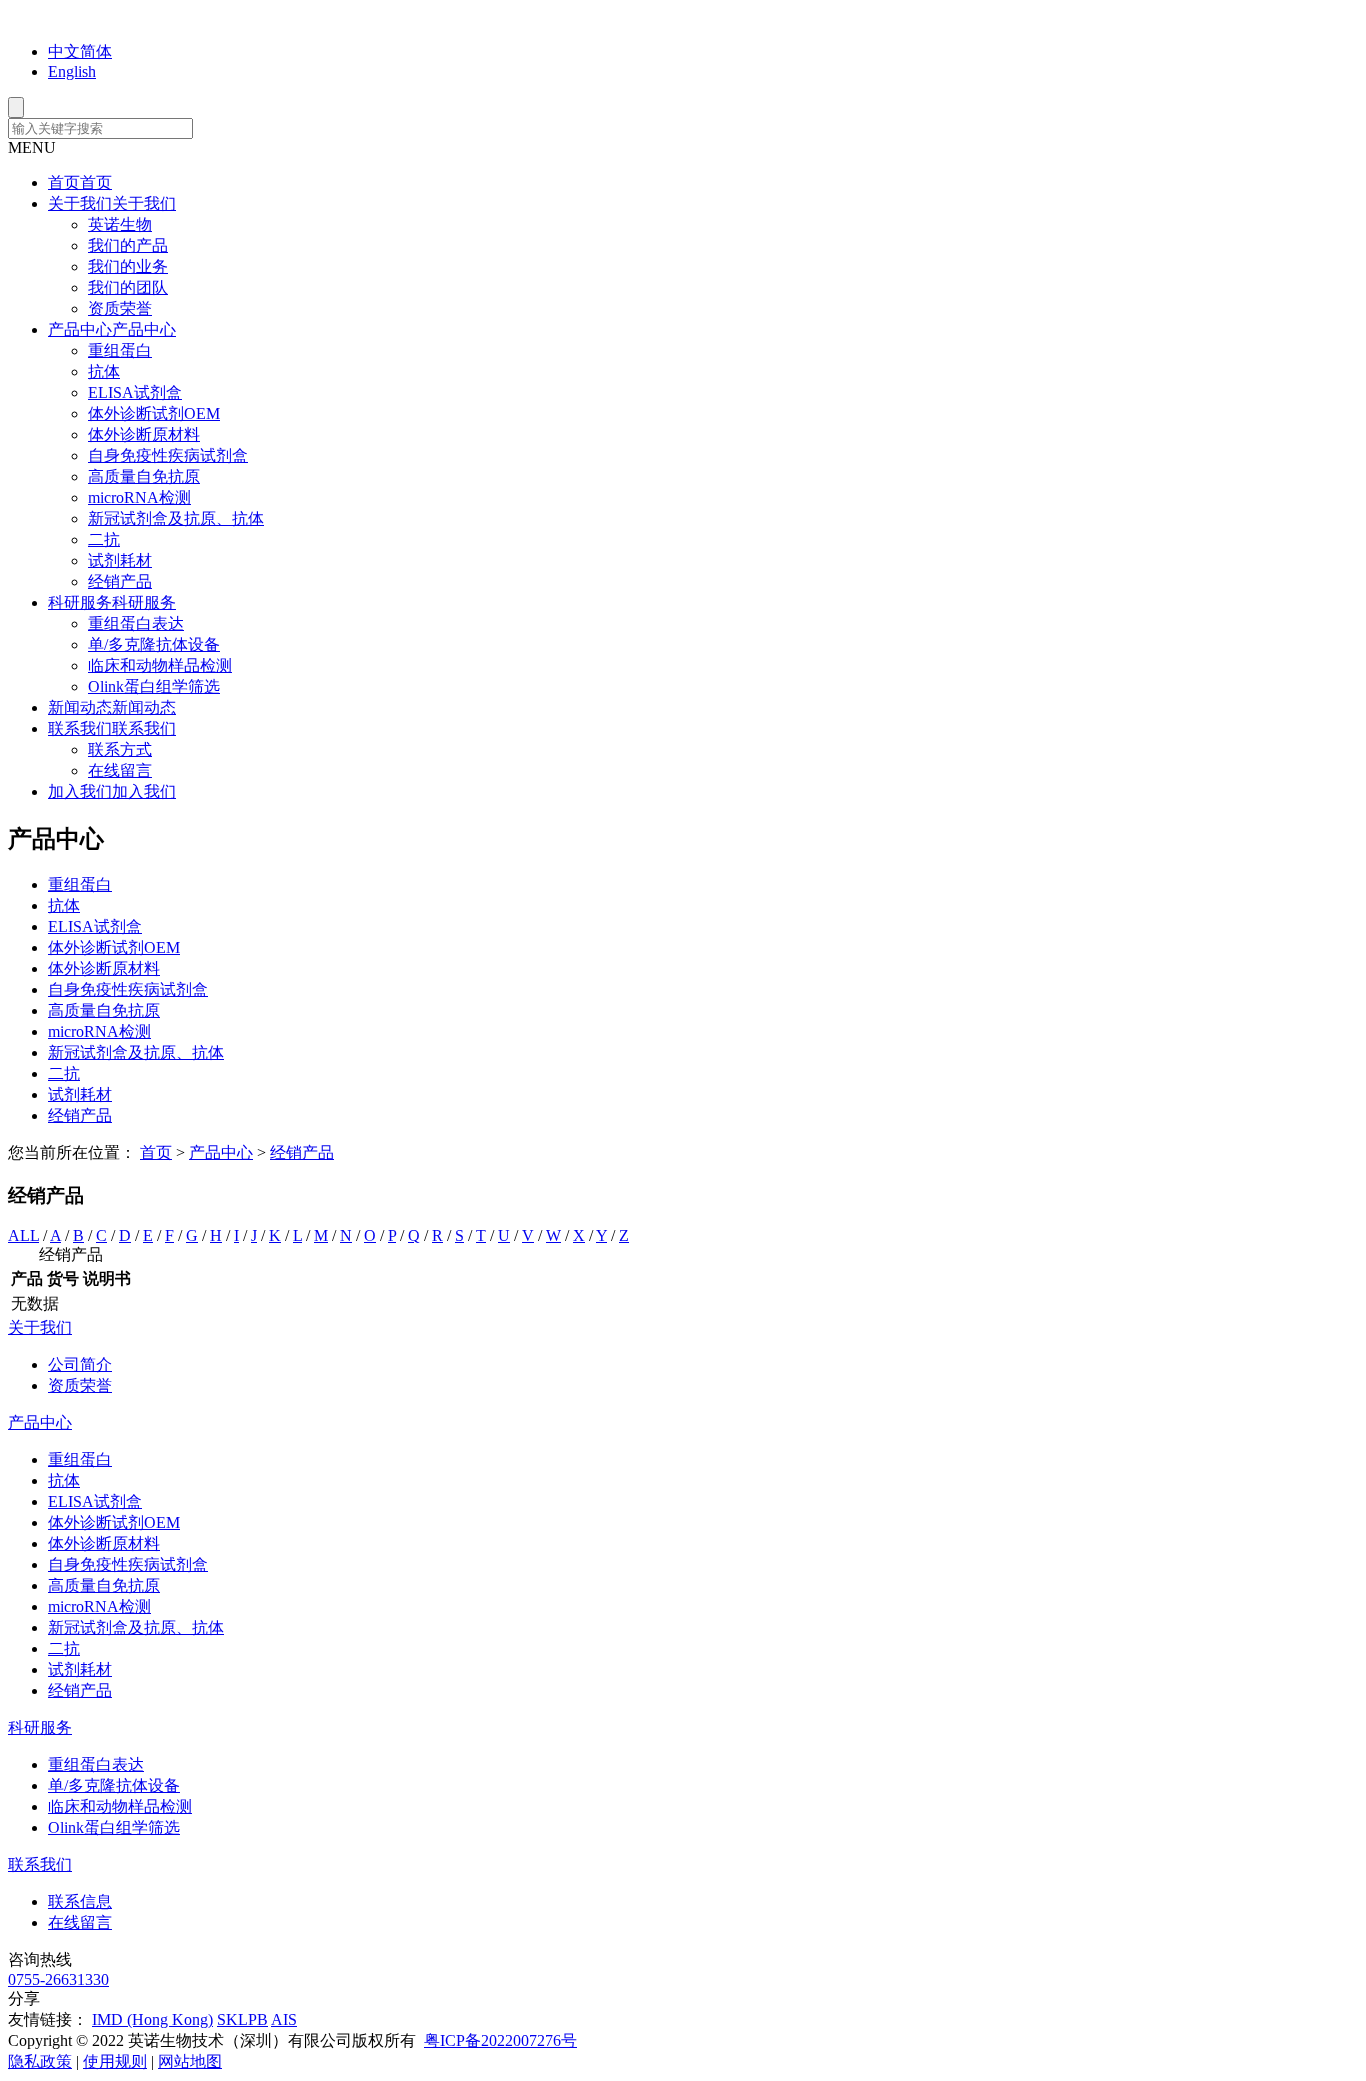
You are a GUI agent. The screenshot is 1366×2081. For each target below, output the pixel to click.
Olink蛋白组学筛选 (154, 686)
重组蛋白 (120, 350)
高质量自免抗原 (144, 476)
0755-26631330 (58, 1979)
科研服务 (40, 1727)
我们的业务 (128, 266)
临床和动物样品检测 (160, 665)
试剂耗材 (120, 560)
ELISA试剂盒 (135, 392)
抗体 (104, 371)
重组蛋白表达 (136, 623)
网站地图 (190, 2061)
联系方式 (120, 749)
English (72, 71)
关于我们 (40, 1327)
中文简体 (80, 51)
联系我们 (40, 1864)
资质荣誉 (120, 308)
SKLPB (242, 2019)
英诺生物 (120, 224)
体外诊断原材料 (144, 434)
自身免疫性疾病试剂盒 (168, 455)
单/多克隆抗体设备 (154, 644)
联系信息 (80, 1901)
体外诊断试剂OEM (154, 413)
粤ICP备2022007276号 (500, 2040)
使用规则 (115, 2061)
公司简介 (80, 1364)
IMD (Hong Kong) (152, 2019)
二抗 (104, 539)
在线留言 (120, 770)
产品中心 (221, 1152)
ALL (23, 1235)
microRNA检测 (139, 497)
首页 (156, 1152)
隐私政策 (40, 2061)
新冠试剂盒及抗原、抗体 (176, 518)
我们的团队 (128, 287)
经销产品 (120, 581)
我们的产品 (128, 245)
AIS (284, 2019)
